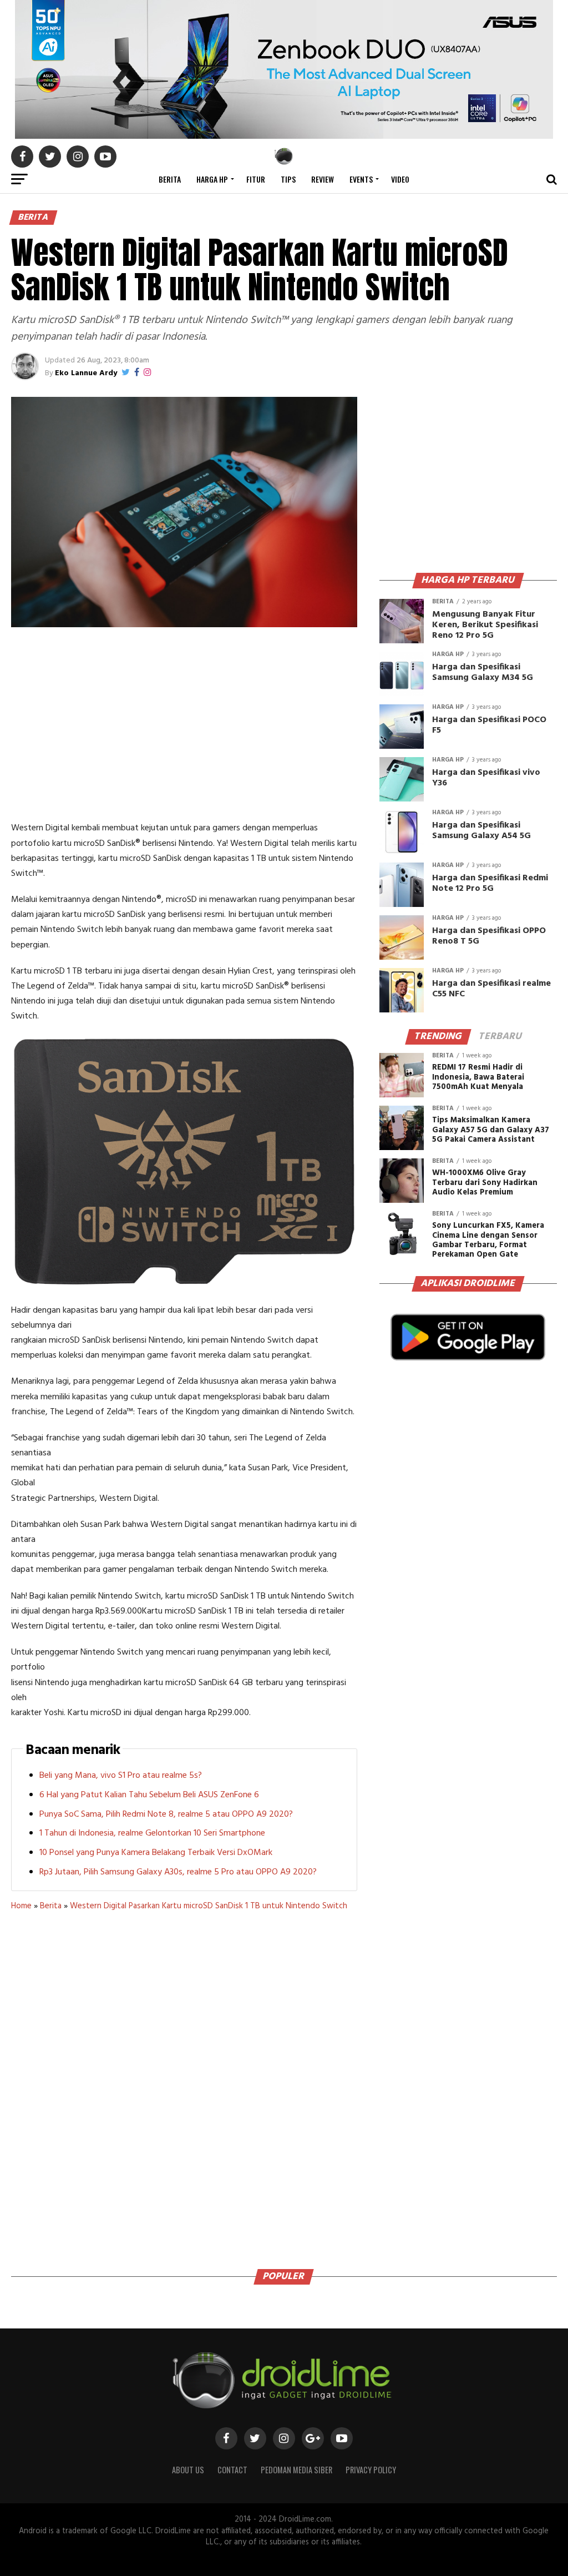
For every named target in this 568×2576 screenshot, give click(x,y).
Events (361, 179)
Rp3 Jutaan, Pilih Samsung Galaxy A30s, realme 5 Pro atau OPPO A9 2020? (178, 1872)
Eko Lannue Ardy (86, 373)
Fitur (256, 179)
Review (323, 179)
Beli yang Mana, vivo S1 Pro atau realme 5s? (121, 1776)
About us (188, 2470)
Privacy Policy (371, 2470)
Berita (170, 179)
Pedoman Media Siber (296, 2470)
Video (400, 179)
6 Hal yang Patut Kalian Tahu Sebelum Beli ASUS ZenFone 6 (149, 1795)
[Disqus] (184, 2086)
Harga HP (212, 179)
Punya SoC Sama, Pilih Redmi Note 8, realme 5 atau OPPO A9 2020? (166, 1814)
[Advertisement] (184, 727)
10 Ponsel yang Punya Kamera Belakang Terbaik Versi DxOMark (156, 1853)
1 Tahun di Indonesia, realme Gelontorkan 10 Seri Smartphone (152, 1833)
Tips (288, 179)
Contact (232, 2470)
